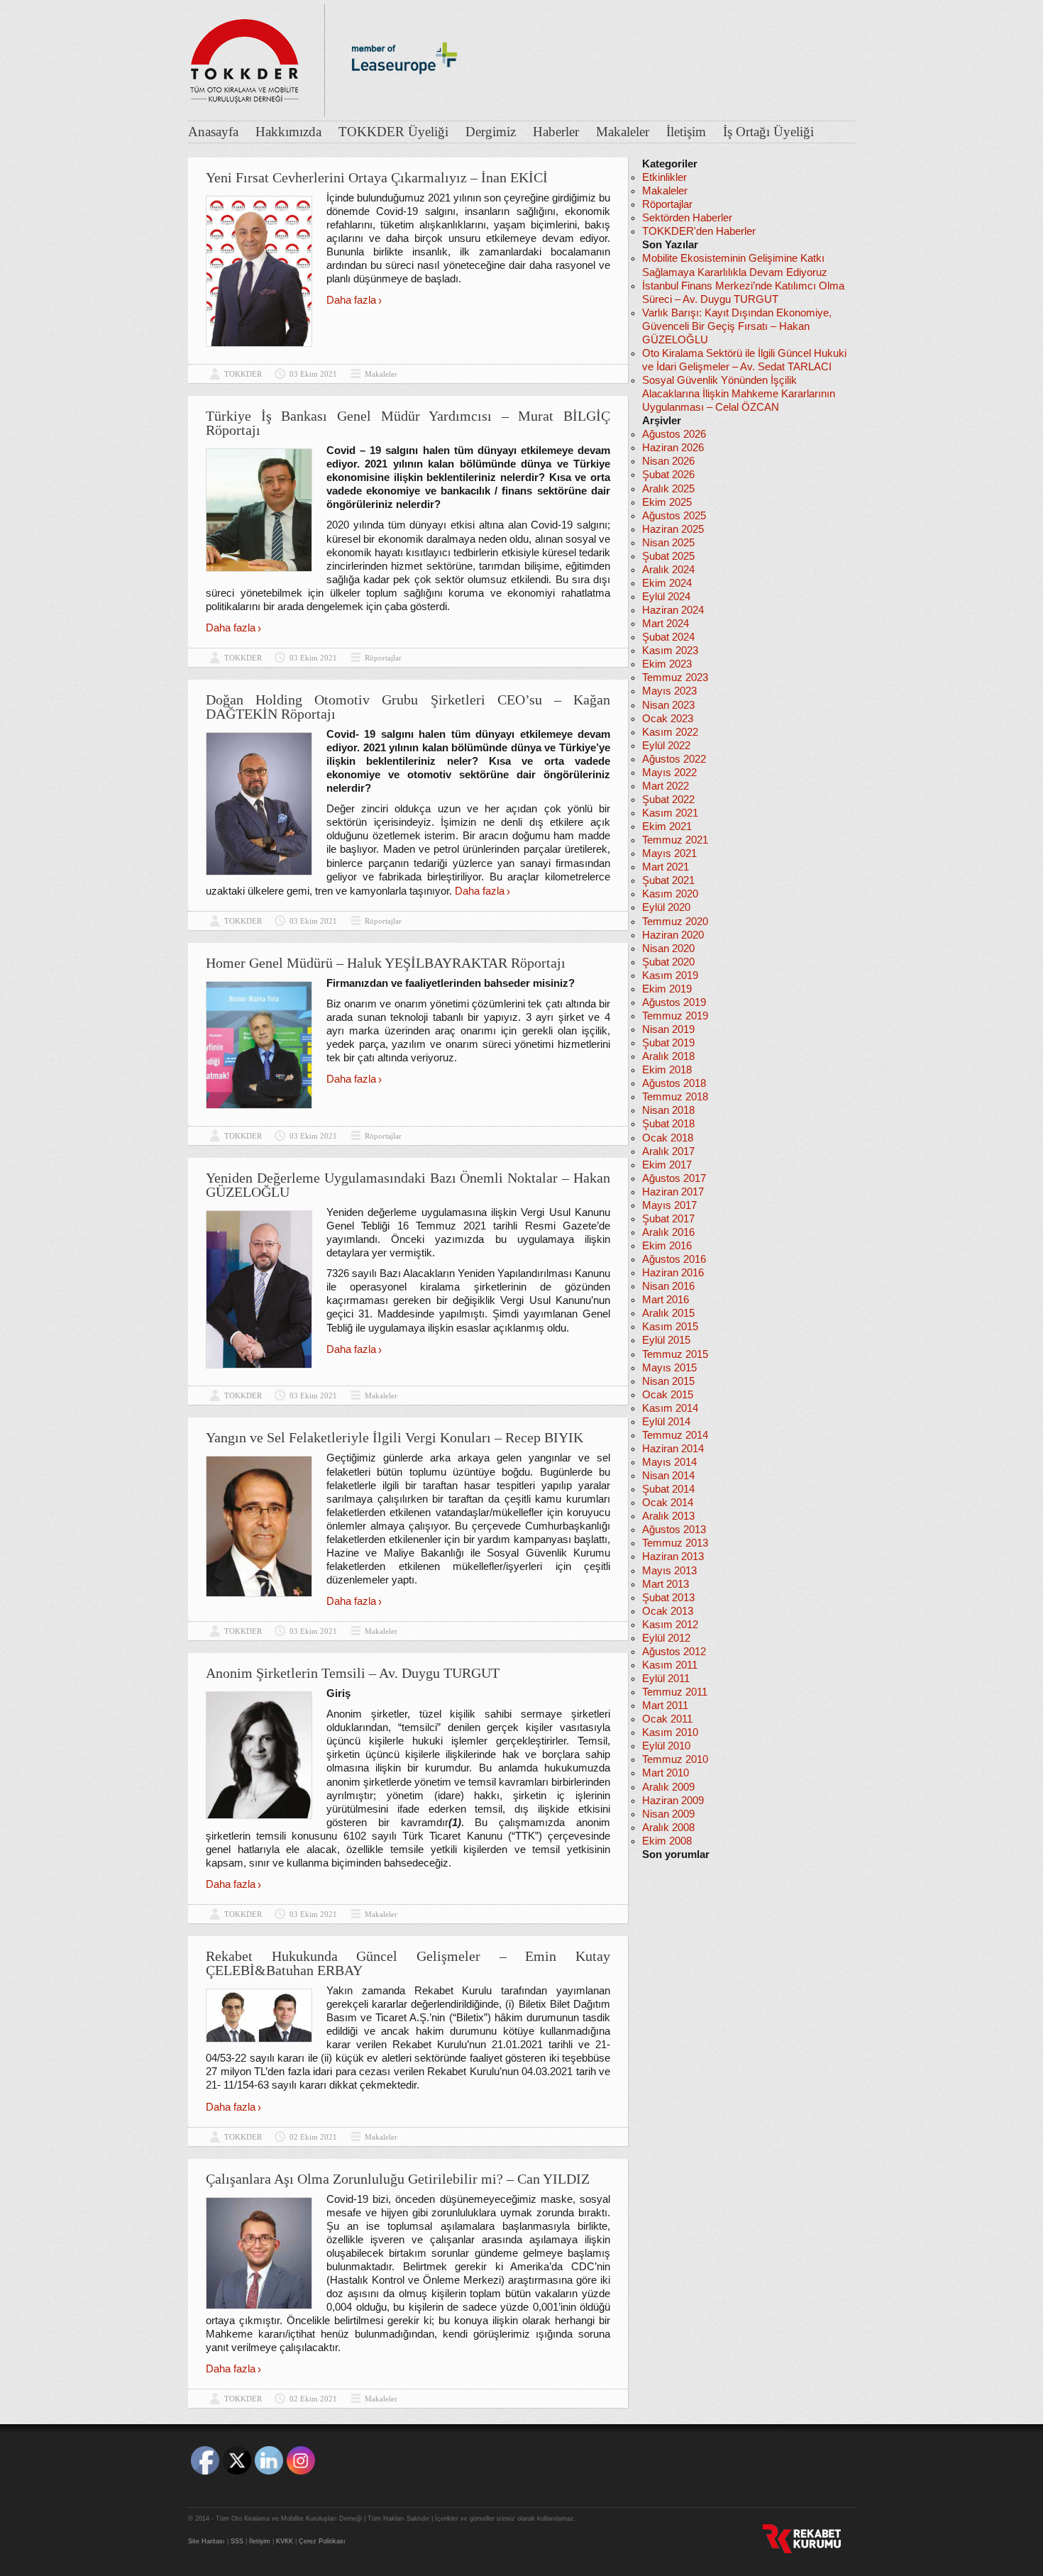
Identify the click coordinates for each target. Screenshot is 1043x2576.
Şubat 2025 (668, 556)
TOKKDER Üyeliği (393, 132)
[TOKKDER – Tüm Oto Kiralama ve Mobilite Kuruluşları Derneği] (245, 57)
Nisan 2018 (668, 1110)
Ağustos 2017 (674, 1178)
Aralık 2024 (668, 570)
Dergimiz (491, 132)
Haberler (556, 132)
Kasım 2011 (670, 1665)
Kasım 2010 (670, 1732)
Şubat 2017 (668, 1219)
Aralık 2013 (668, 1516)
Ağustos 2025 (674, 516)
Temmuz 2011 (675, 1692)
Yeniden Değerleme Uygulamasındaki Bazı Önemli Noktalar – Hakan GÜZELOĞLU (408, 1185)
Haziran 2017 (673, 1192)
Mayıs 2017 (669, 1205)
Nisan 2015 (668, 1381)
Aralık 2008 (668, 1828)
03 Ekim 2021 (313, 374)
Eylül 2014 (666, 1422)
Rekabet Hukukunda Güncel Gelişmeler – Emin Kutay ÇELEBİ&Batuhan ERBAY (408, 1963)
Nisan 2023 (668, 705)
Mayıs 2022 (669, 773)
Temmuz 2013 (675, 1543)
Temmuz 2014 (675, 1435)
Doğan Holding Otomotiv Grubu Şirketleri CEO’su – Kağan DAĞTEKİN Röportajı (408, 707)
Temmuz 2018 (675, 1097)
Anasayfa (213, 132)
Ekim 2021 (667, 827)
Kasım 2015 (670, 1327)
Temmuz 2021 (675, 840)
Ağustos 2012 (674, 1652)
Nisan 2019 (668, 1029)
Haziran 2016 (673, 1273)
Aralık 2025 (668, 489)
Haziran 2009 (673, 1801)
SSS (237, 2541)
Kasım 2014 (670, 1408)
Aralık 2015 (668, 1313)
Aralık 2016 (668, 1232)
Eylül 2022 (666, 746)
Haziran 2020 (673, 935)
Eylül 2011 (666, 1679)
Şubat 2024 (668, 637)
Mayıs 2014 (669, 1462)
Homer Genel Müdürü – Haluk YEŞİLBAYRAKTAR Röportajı (386, 963)
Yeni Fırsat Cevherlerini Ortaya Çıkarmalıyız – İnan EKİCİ (377, 177)
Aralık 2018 (668, 1056)
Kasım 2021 (670, 813)
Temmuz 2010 (675, 1759)
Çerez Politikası (322, 2541)
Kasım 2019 (670, 975)
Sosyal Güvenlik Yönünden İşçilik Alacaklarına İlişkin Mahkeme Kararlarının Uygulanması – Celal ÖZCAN (739, 394)
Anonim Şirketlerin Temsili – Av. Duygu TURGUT (353, 1673)
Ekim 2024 (667, 583)
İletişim (686, 132)
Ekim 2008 (667, 1841)
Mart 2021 (666, 867)
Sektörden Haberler (687, 218)
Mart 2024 (666, 624)
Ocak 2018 (668, 1138)
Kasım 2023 (670, 651)
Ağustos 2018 (674, 1083)
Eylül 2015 (666, 1340)
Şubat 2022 (668, 800)
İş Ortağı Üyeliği (768, 132)
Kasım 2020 (670, 894)
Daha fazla (351, 300)
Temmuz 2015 (675, 1354)
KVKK (285, 2541)
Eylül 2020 (666, 907)
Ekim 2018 (667, 1070)
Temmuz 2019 (675, 1016)
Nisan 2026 (668, 461)
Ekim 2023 (667, 664)
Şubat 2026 (668, 475)
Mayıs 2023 (669, 691)
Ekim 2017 (667, 1165)
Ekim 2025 (667, 502)
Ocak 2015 (668, 1395)
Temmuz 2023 (675, 678)
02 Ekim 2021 (313, 2137)
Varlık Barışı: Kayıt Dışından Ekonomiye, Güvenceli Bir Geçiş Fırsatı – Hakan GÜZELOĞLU (737, 326)
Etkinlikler (664, 177)
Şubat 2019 (668, 1043)
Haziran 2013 (673, 1557)
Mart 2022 (666, 786)
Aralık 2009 (668, 1787)
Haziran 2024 (673, 610)
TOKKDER (243, 374)
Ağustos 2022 (674, 759)
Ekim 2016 (667, 1246)
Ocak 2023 (668, 719)
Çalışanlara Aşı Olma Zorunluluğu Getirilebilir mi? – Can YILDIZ (398, 2179)
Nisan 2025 (668, 543)
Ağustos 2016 (674, 1259)
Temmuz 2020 (675, 922)
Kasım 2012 (670, 1625)
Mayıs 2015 (669, 1368)
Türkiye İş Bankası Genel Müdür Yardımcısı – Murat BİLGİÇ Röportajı (408, 423)
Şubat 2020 (668, 962)
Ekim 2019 (667, 989)
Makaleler (623, 132)
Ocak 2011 (667, 1719)
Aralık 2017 (668, 1151)
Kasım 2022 (670, 732)
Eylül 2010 (666, 1746)
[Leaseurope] (404, 98)
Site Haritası (206, 2541)
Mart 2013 (666, 1584)
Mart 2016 (666, 1300)
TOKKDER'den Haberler (699, 231)
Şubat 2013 (668, 1598)
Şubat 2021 (668, 880)
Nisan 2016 (668, 1286)
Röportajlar (383, 658)
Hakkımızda (288, 132)
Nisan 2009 (668, 1814)
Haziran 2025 (673, 529)
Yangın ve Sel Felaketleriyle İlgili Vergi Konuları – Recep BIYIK (394, 1437)
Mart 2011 (665, 1706)
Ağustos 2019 (674, 1002)
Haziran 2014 (673, 1449)
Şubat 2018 (668, 1124)
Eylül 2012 (666, 1638)
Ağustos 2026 (674, 434)
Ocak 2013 (668, 1611)
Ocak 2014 (668, 1503)
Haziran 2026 (673, 448)
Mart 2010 (666, 1773)
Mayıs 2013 (669, 1571)
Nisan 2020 (668, 949)
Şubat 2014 (668, 1489)
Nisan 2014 (668, 1476)
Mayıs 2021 (669, 853)
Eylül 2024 (666, 597)
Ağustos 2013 (674, 1530)
